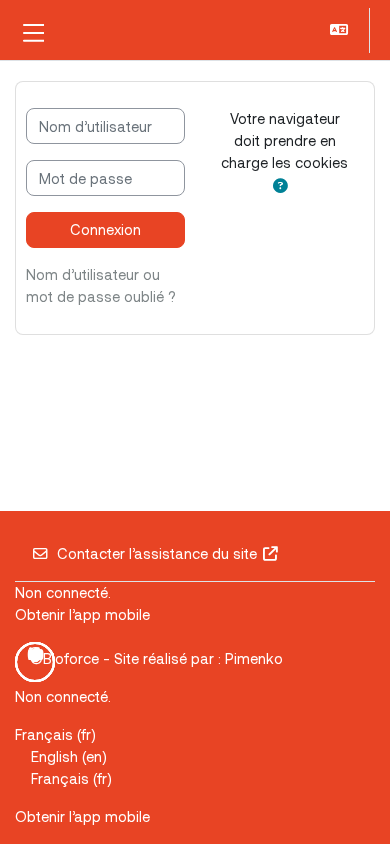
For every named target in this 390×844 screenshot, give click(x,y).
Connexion (105, 229)
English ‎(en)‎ (69, 756)
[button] (341, 30)
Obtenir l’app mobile (82, 614)
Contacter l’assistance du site (157, 553)
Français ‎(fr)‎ (55, 734)
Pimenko (254, 658)
